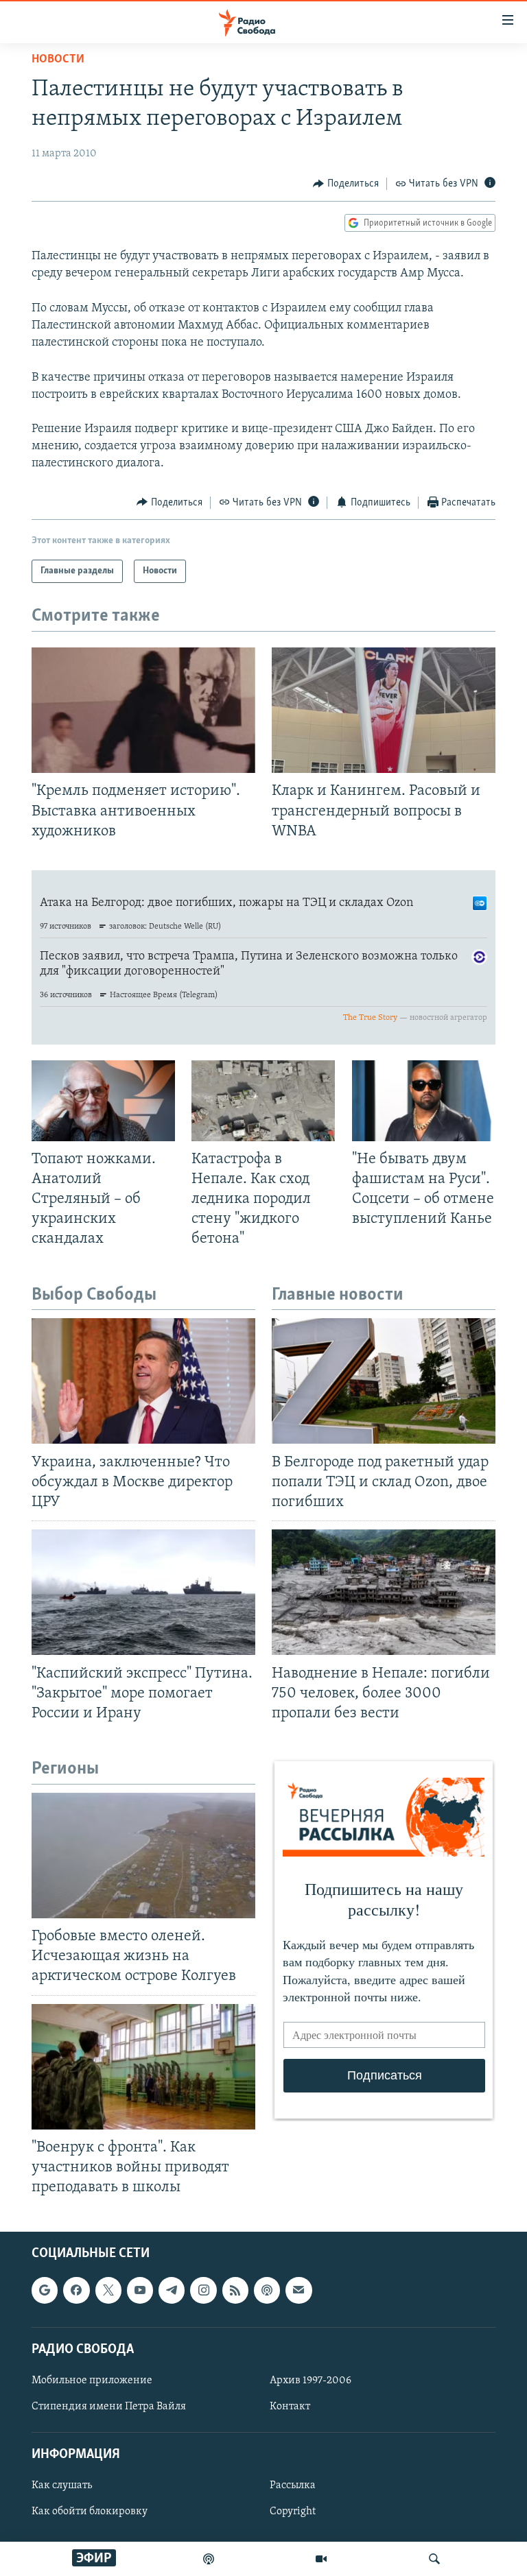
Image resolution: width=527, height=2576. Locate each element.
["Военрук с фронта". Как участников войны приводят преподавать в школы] (143, 2067)
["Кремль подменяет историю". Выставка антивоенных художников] (143, 710)
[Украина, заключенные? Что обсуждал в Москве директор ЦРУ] (143, 1381)
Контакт (290, 2407)
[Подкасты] (267, 2291)
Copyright (293, 2512)
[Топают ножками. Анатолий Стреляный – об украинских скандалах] (103, 1101)
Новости (58, 60)
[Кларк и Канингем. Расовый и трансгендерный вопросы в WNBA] (384, 710)
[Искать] (434, 2559)
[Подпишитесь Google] (45, 2291)
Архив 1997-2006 (311, 2381)
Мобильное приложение (92, 2381)
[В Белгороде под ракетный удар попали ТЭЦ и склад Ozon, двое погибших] (384, 1381)
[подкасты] (209, 2559)
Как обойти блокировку (90, 2512)
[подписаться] (298, 2291)
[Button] (346, 184)
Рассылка (293, 2486)
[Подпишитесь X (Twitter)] (108, 2291)
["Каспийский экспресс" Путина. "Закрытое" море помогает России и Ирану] (143, 1592)
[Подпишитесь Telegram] (172, 2291)
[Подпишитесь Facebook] (76, 2291)
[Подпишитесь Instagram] (203, 2291)
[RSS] (235, 2291)
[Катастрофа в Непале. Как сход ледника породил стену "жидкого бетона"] (263, 1101)
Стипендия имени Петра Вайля (109, 2407)
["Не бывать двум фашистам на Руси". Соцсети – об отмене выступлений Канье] (424, 1101)
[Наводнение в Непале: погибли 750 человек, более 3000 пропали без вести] (384, 1592)
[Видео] (321, 2559)
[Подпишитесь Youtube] (140, 2291)
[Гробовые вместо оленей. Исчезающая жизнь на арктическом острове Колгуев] (143, 1856)
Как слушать (62, 2486)
